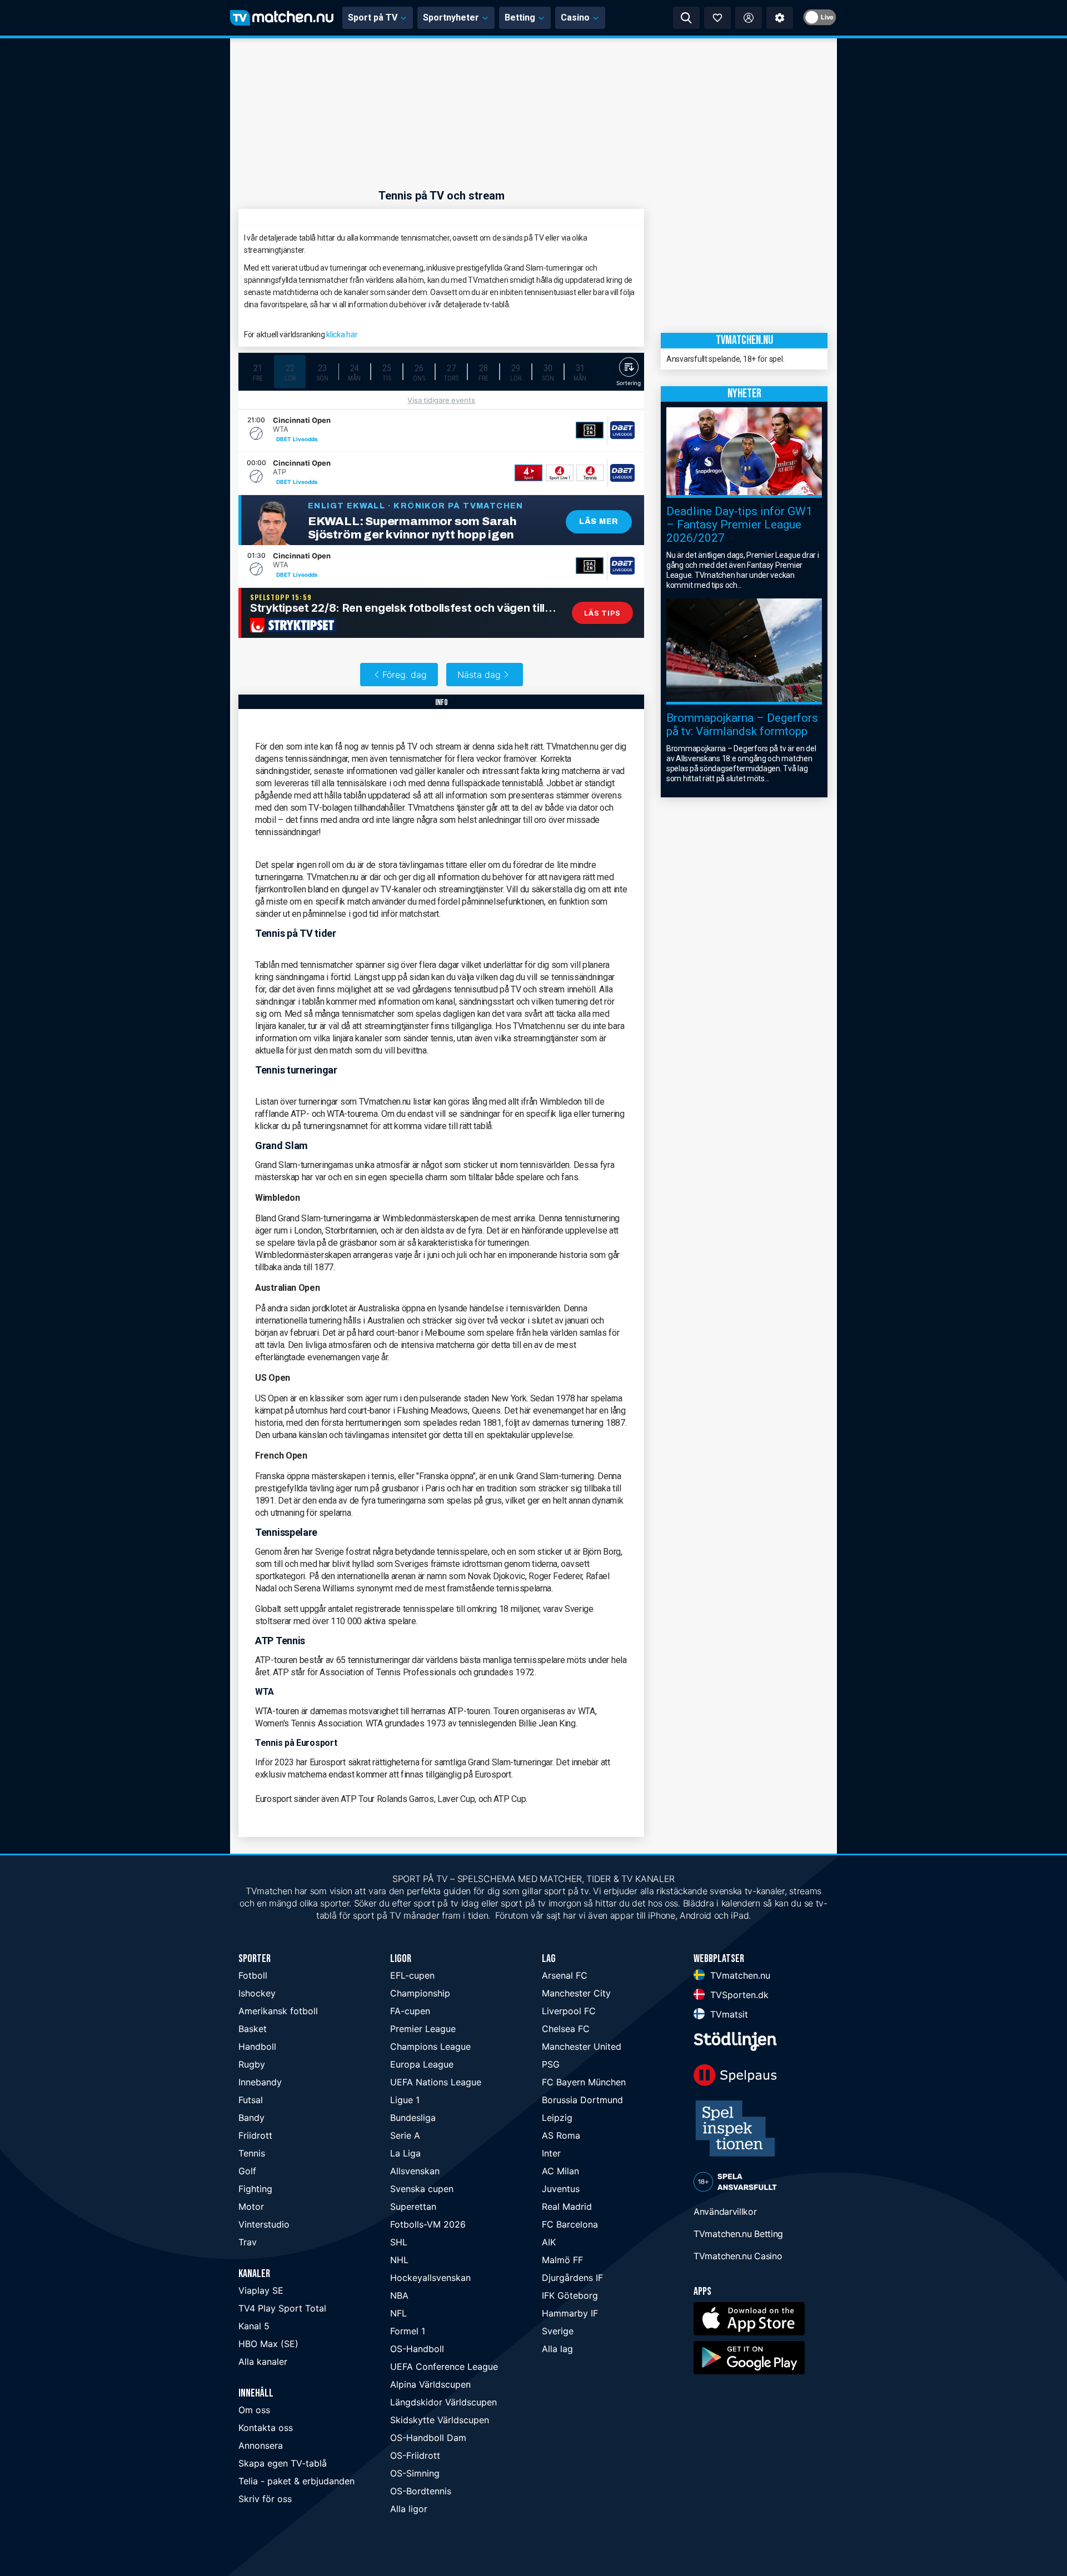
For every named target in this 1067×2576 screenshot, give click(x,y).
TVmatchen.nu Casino (738, 2256)
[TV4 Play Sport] (528, 473)
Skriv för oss (265, 2499)
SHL (399, 2242)
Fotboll (253, 1975)
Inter (551, 2153)
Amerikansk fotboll (278, 2011)
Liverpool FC (569, 2011)
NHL (399, 2260)
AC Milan (560, 2171)
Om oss (254, 2410)
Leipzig (557, 2118)
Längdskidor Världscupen (443, 2402)
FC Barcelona (570, 2224)
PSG (551, 2064)
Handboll (257, 2046)
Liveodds (305, 439)
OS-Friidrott (415, 2455)
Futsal (251, 2100)
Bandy (251, 2118)
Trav (248, 2242)
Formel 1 (408, 2331)
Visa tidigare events (441, 400)
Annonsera (261, 2445)
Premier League (423, 2029)
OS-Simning (415, 2473)
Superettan (413, 2206)
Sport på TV (373, 18)
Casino (575, 18)
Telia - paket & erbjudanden (296, 2481)
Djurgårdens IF (572, 2278)
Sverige (558, 2331)
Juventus (561, 2189)
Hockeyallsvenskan (430, 2278)
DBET (284, 439)
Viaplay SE (261, 2290)
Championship (420, 1993)
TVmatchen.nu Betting (738, 2234)
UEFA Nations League (436, 2082)
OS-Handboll (417, 2349)
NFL (398, 2313)
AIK (549, 2242)
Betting (520, 18)
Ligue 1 (405, 2100)
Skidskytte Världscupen (440, 2420)
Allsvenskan (415, 2171)
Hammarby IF (570, 2313)
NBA (399, 2295)
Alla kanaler (263, 2362)
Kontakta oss (266, 2428)
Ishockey (257, 1993)
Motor (251, 2206)
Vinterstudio (264, 2224)
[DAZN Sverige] (590, 430)
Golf (247, 2171)
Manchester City (576, 1993)
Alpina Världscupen (430, 2384)
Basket (253, 2029)
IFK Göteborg (570, 2295)
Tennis (252, 2153)
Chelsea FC (566, 2029)
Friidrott (255, 2135)
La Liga (405, 2153)
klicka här (342, 335)
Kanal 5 (254, 2326)
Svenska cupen (422, 2189)
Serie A (405, 2135)
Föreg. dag (405, 675)
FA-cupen (410, 2011)
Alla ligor (409, 2509)
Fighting (255, 2189)
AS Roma (561, 2135)
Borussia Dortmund (582, 2100)
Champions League (430, 2046)
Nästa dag (479, 675)
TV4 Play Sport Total (282, 2308)
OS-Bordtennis (421, 2491)
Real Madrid (567, 2206)
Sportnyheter (451, 18)
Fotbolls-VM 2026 (428, 2224)
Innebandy (260, 2082)
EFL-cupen (412, 1975)
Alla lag (557, 2349)
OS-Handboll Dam (428, 2438)
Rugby (252, 2064)
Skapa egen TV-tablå (283, 2463)
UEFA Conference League (444, 2367)
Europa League (422, 2064)
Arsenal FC (565, 1975)
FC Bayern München (584, 2082)
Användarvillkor (725, 2211)
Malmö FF (562, 2260)
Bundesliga (413, 2118)
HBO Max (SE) (268, 2344)
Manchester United (582, 2046)
